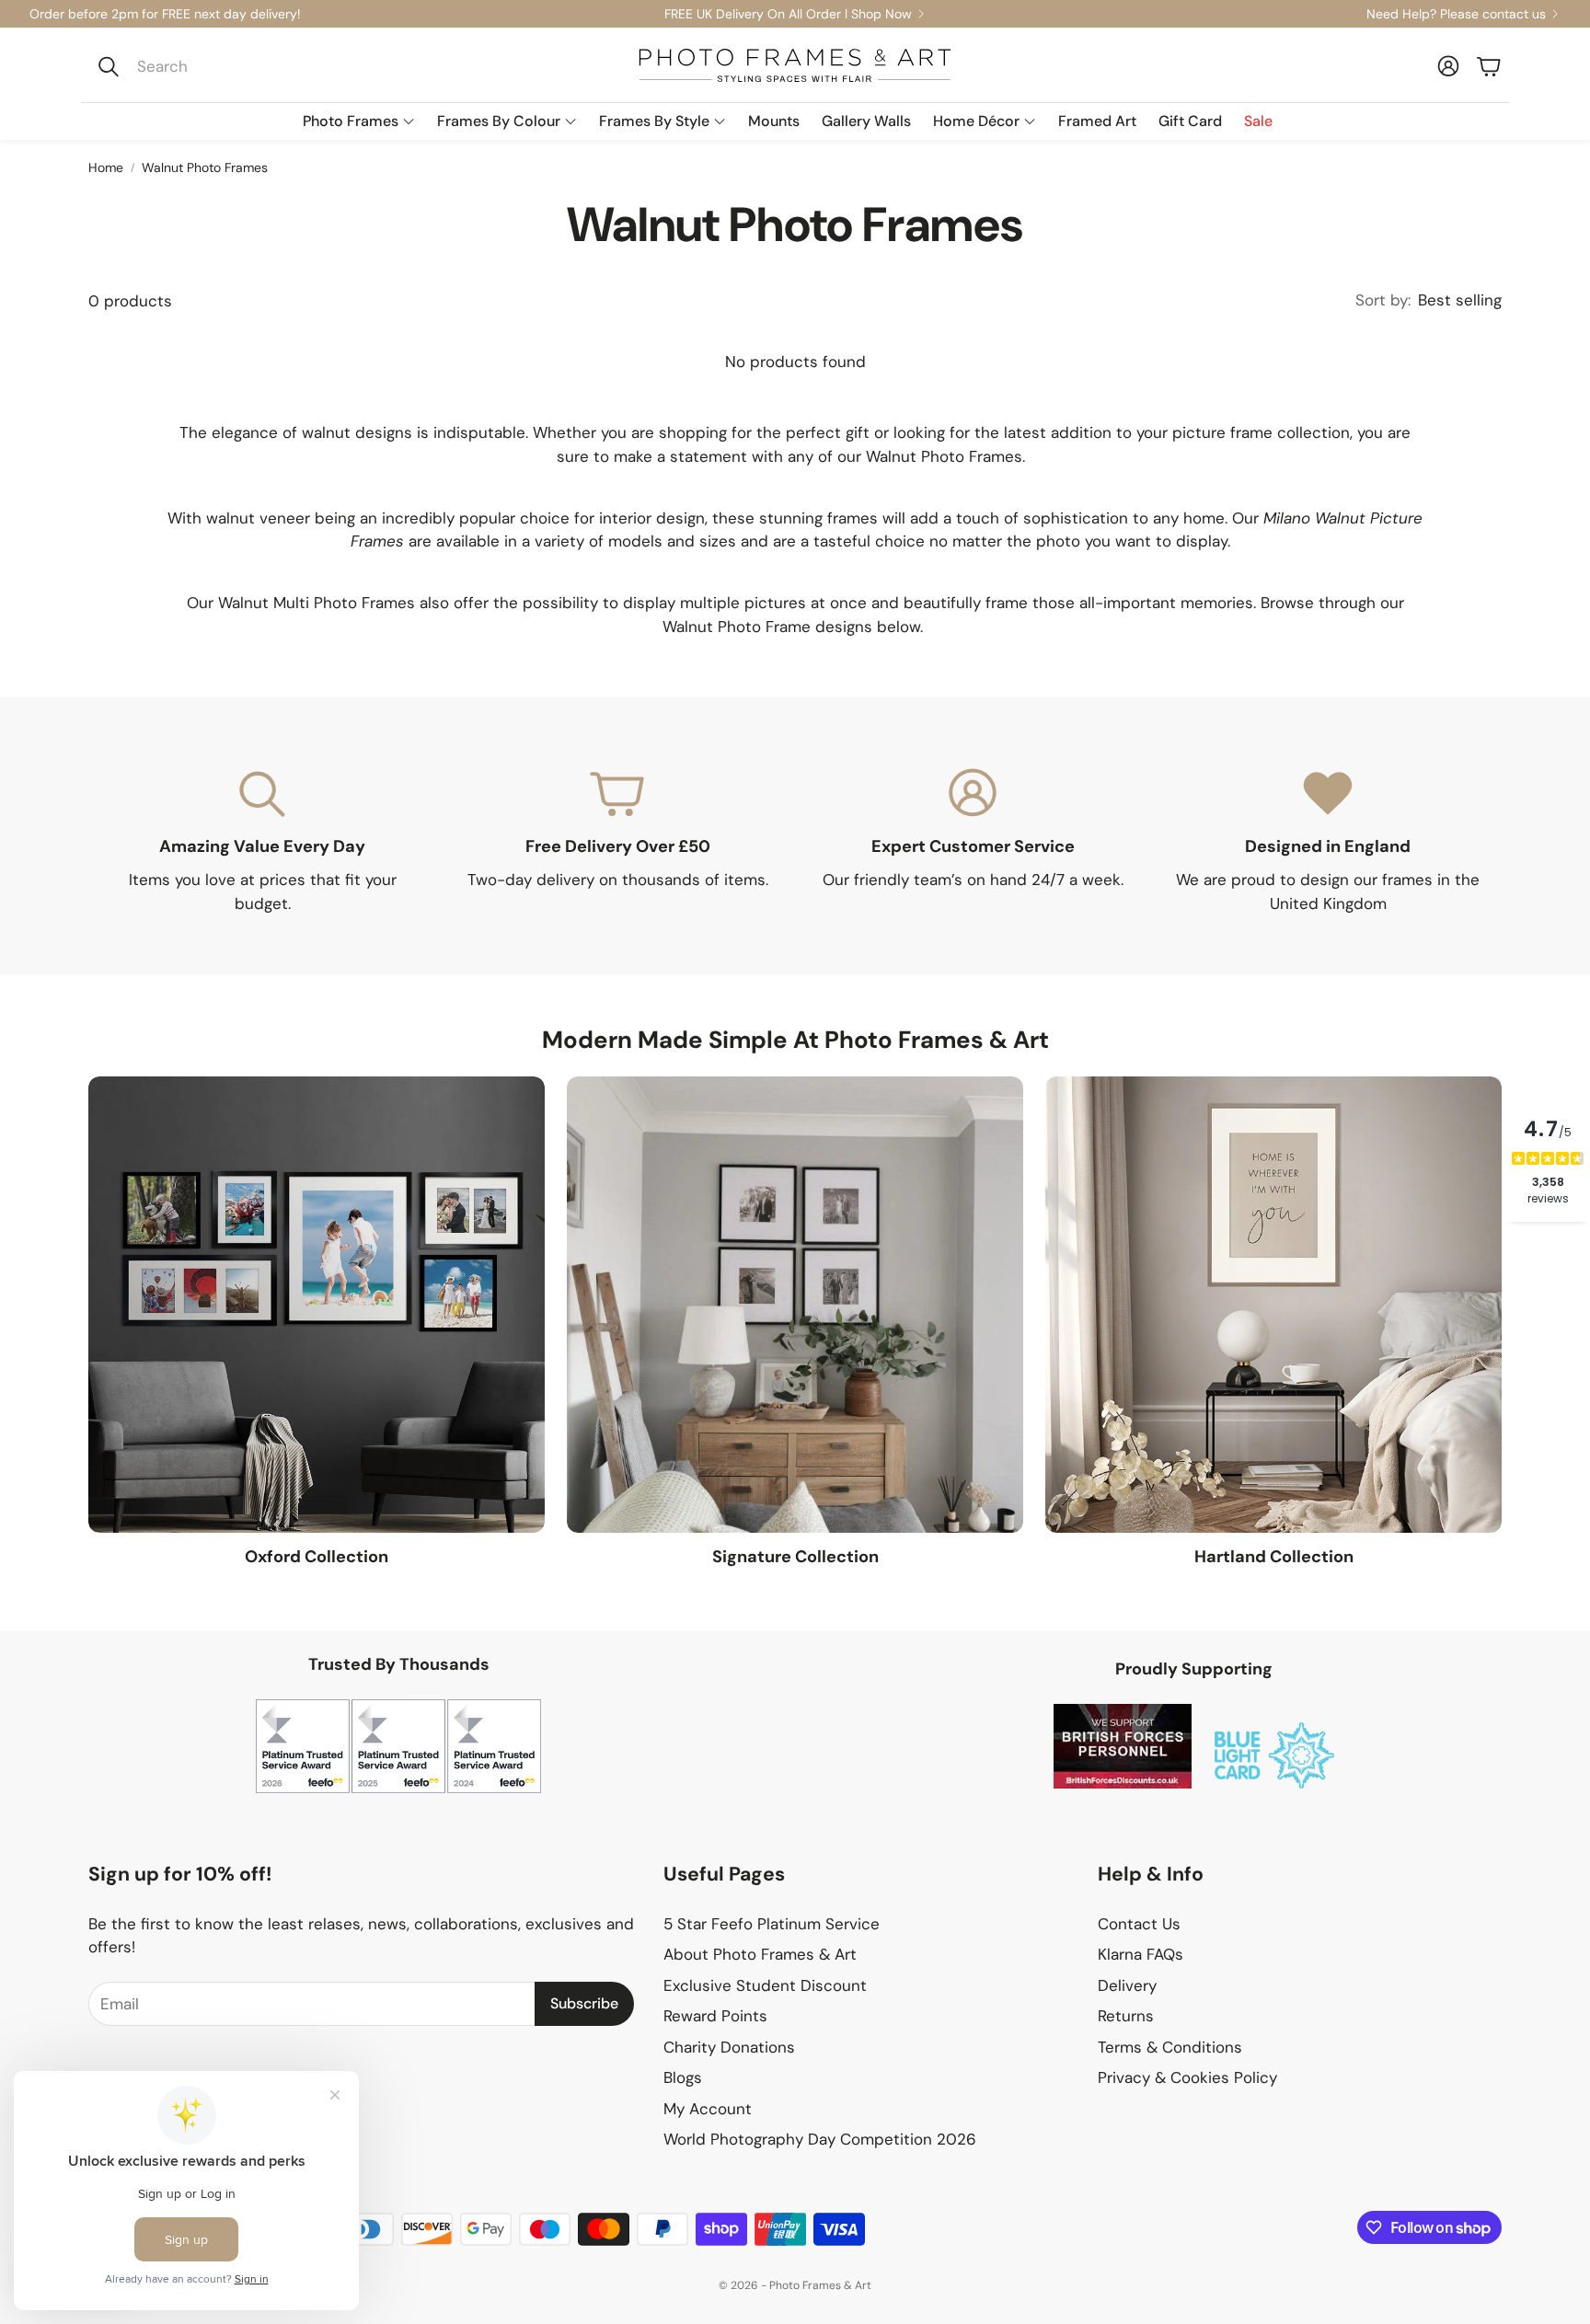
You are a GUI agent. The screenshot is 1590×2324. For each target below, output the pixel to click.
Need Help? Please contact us (1456, 14)
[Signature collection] (795, 1305)
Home (106, 167)
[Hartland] (1273, 1305)
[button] (212, 66)
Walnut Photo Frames (205, 167)
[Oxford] (317, 1305)
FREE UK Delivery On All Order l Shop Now (788, 14)
